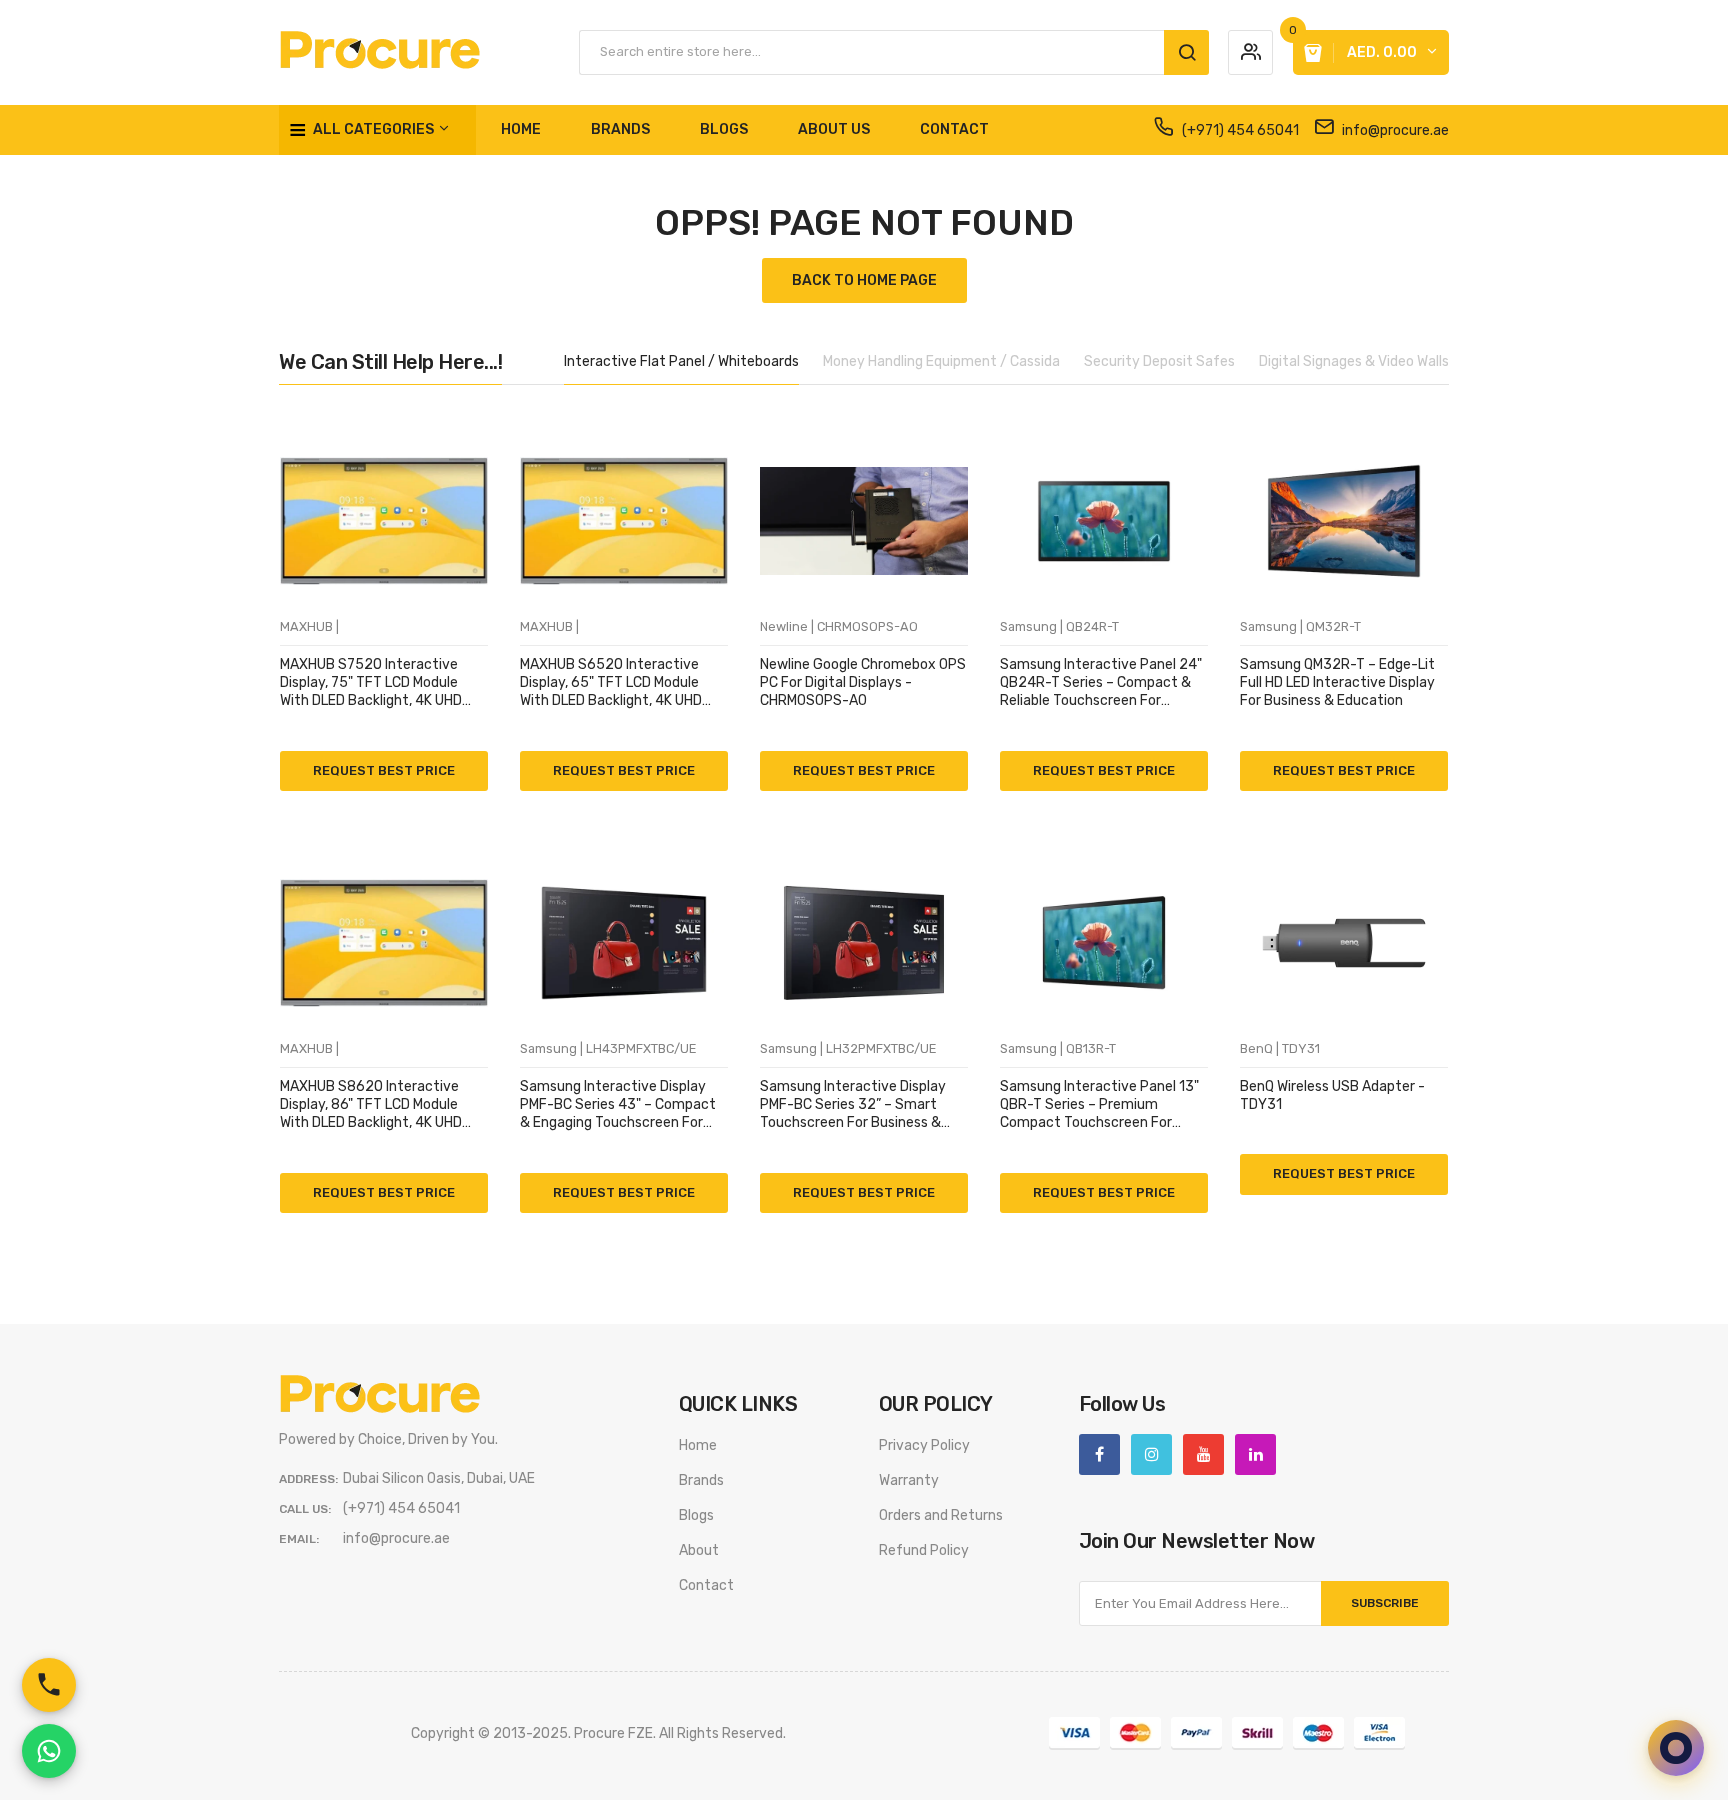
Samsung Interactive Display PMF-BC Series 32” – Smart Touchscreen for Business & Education (853, 1105)
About (699, 1550)
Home (698, 1445)
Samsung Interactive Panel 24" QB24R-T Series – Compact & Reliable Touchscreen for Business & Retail (1101, 683)
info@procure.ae (1394, 130)
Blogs (696, 1515)
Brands (701, 1480)
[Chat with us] (1676, 1748)
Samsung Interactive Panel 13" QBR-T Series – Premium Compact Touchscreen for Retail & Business (1099, 1105)
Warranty (909, 1480)
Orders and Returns (941, 1515)
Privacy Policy (924, 1445)
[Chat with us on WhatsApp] (49, 1751)
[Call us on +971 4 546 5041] (49, 1685)
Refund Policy (924, 1550)
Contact (706, 1585)
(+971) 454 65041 (1239, 130)
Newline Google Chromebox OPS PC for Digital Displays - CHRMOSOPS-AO (863, 682)
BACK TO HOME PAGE (864, 280)
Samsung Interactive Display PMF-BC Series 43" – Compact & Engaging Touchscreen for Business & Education (618, 1105)
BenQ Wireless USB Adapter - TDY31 (1332, 1095)
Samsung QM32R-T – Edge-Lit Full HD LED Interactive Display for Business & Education (1337, 682)
